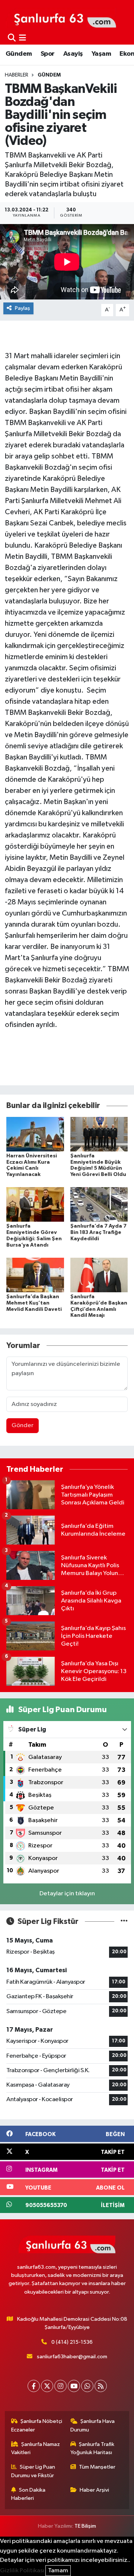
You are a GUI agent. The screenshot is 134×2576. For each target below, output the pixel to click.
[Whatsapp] (87, 2386)
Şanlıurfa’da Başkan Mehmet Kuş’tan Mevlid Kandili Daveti (34, 1303)
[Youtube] (74, 2386)
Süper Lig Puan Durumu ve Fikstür (33, 2471)
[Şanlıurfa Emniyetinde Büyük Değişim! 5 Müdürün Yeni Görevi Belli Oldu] (99, 1134)
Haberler (17, 75)
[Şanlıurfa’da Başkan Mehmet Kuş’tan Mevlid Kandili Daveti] (35, 1275)
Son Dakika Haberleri (28, 2494)
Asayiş (73, 54)
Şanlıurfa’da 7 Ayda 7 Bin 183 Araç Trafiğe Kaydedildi (98, 1232)
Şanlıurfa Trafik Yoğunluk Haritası (92, 2448)
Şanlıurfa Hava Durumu (93, 2425)
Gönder (23, 1425)
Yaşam (101, 54)
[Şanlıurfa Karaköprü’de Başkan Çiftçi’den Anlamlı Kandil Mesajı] (99, 1275)
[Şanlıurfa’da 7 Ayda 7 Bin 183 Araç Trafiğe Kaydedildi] (99, 1204)
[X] (47, 2386)
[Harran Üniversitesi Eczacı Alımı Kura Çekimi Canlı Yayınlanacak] (35, 1134)
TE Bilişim (85, 2526)
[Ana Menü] (23, 38)
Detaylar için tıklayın (67, 1894)
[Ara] (12, 38)
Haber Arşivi (94, 2490)
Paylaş (23, 308)
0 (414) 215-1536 (72, 2342)
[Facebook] (34, 2386)
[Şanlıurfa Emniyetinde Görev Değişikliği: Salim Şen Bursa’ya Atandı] (35, 1204)
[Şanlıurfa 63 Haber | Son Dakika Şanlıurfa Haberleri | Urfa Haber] (61, 17)
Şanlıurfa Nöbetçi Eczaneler (37, 2425)
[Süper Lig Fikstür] (124, 1922)
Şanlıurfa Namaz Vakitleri (36, 2448)
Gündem (19, 54)
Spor (48, 54)
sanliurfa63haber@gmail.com (72, 2357)
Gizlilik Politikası (22, 2571)
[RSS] (101, 2386)
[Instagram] (60, 2386)
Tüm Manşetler (97, 2467)
